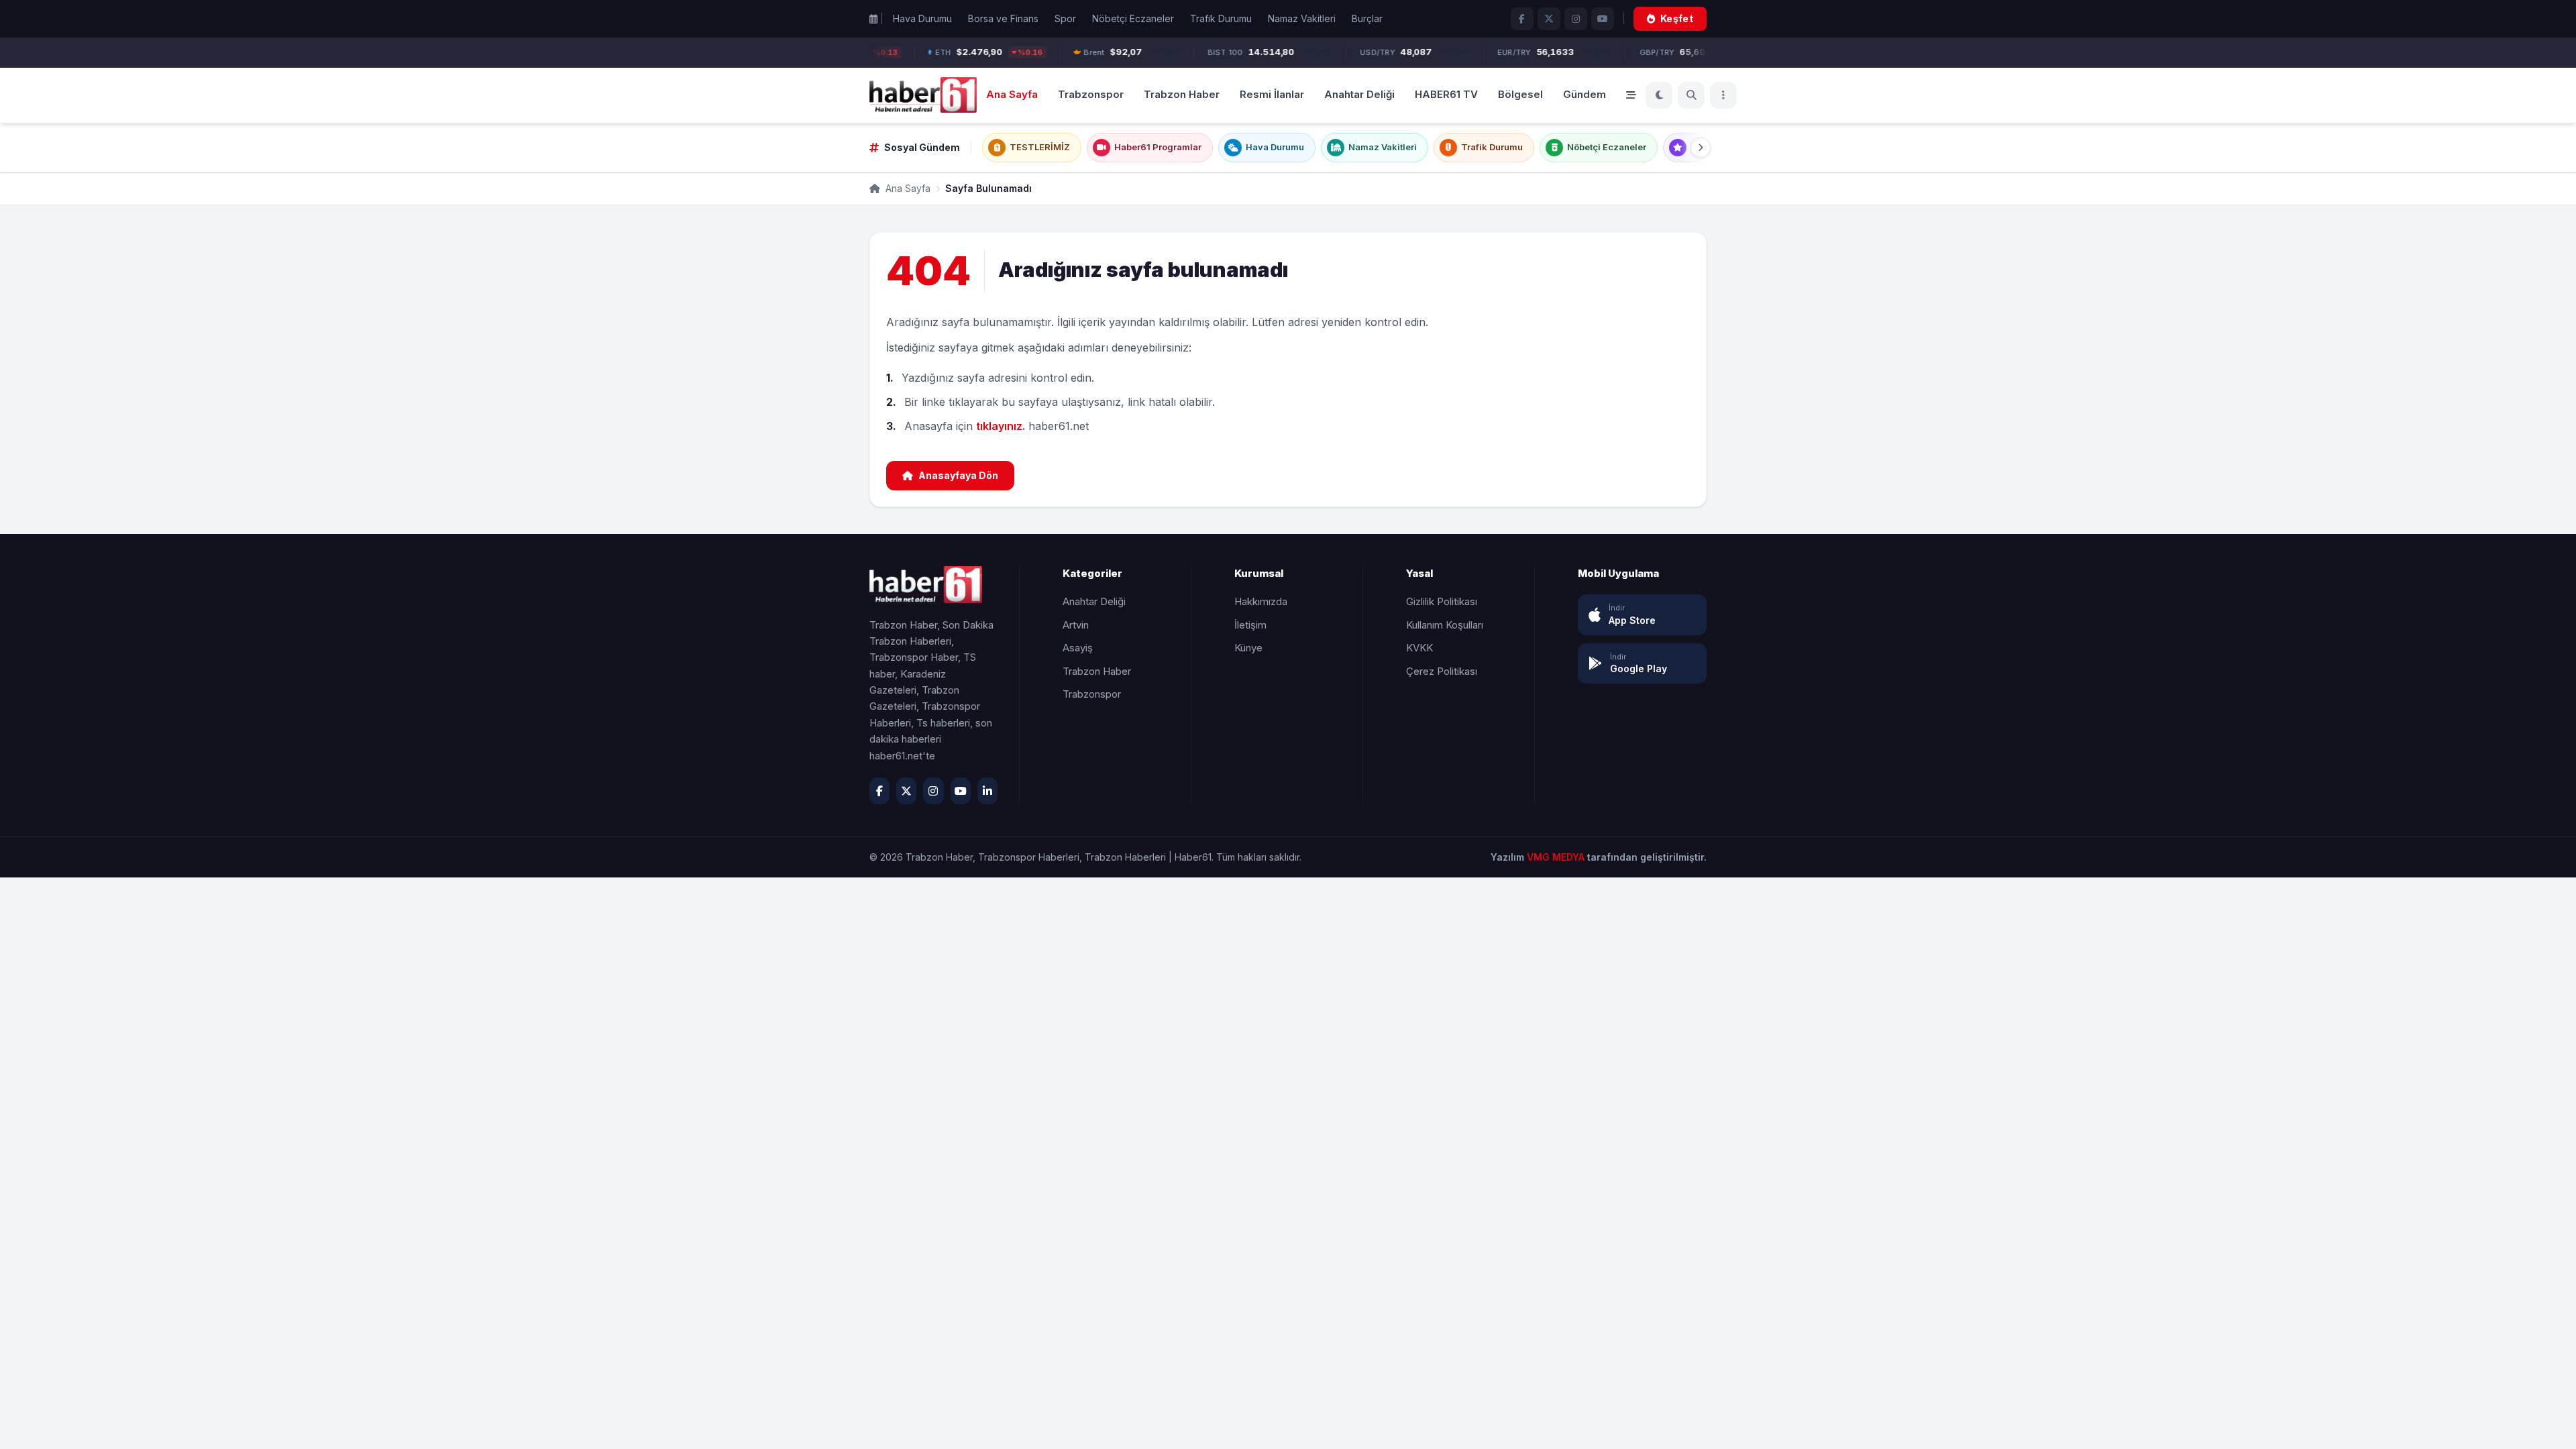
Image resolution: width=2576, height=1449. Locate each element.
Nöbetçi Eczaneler (1133, 18)
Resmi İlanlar (1272, 94)
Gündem (1585, 94)
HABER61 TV (1446, 94)
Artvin (1076, 625)
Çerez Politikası (1442, 671)
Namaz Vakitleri (1302, 18)
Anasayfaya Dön (958, 475)
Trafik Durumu (1221, 18)
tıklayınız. (1001, 426)
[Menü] (1723, 95)
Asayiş (1078, 648)
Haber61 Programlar (1158, 147)
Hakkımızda (1261, 601)
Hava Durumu (922, 18)
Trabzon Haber (1182, 94)
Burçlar (1367, 18)
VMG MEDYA (1557, 857)
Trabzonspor (1091, 94)
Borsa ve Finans (1003, 18)
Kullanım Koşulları (1445, 625)
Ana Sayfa (1012, 94)
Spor (1065, 18)
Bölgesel (1520, 94)
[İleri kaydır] (1701, 148)
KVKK (1419, 648)
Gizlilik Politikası (1442, 601)
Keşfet (1677, 18)
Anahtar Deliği (1359, 94)
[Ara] (1691, 95)
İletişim (1250, 625)
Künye (1248, 648)
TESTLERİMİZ (1040, 147)
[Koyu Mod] (1659, 95)
